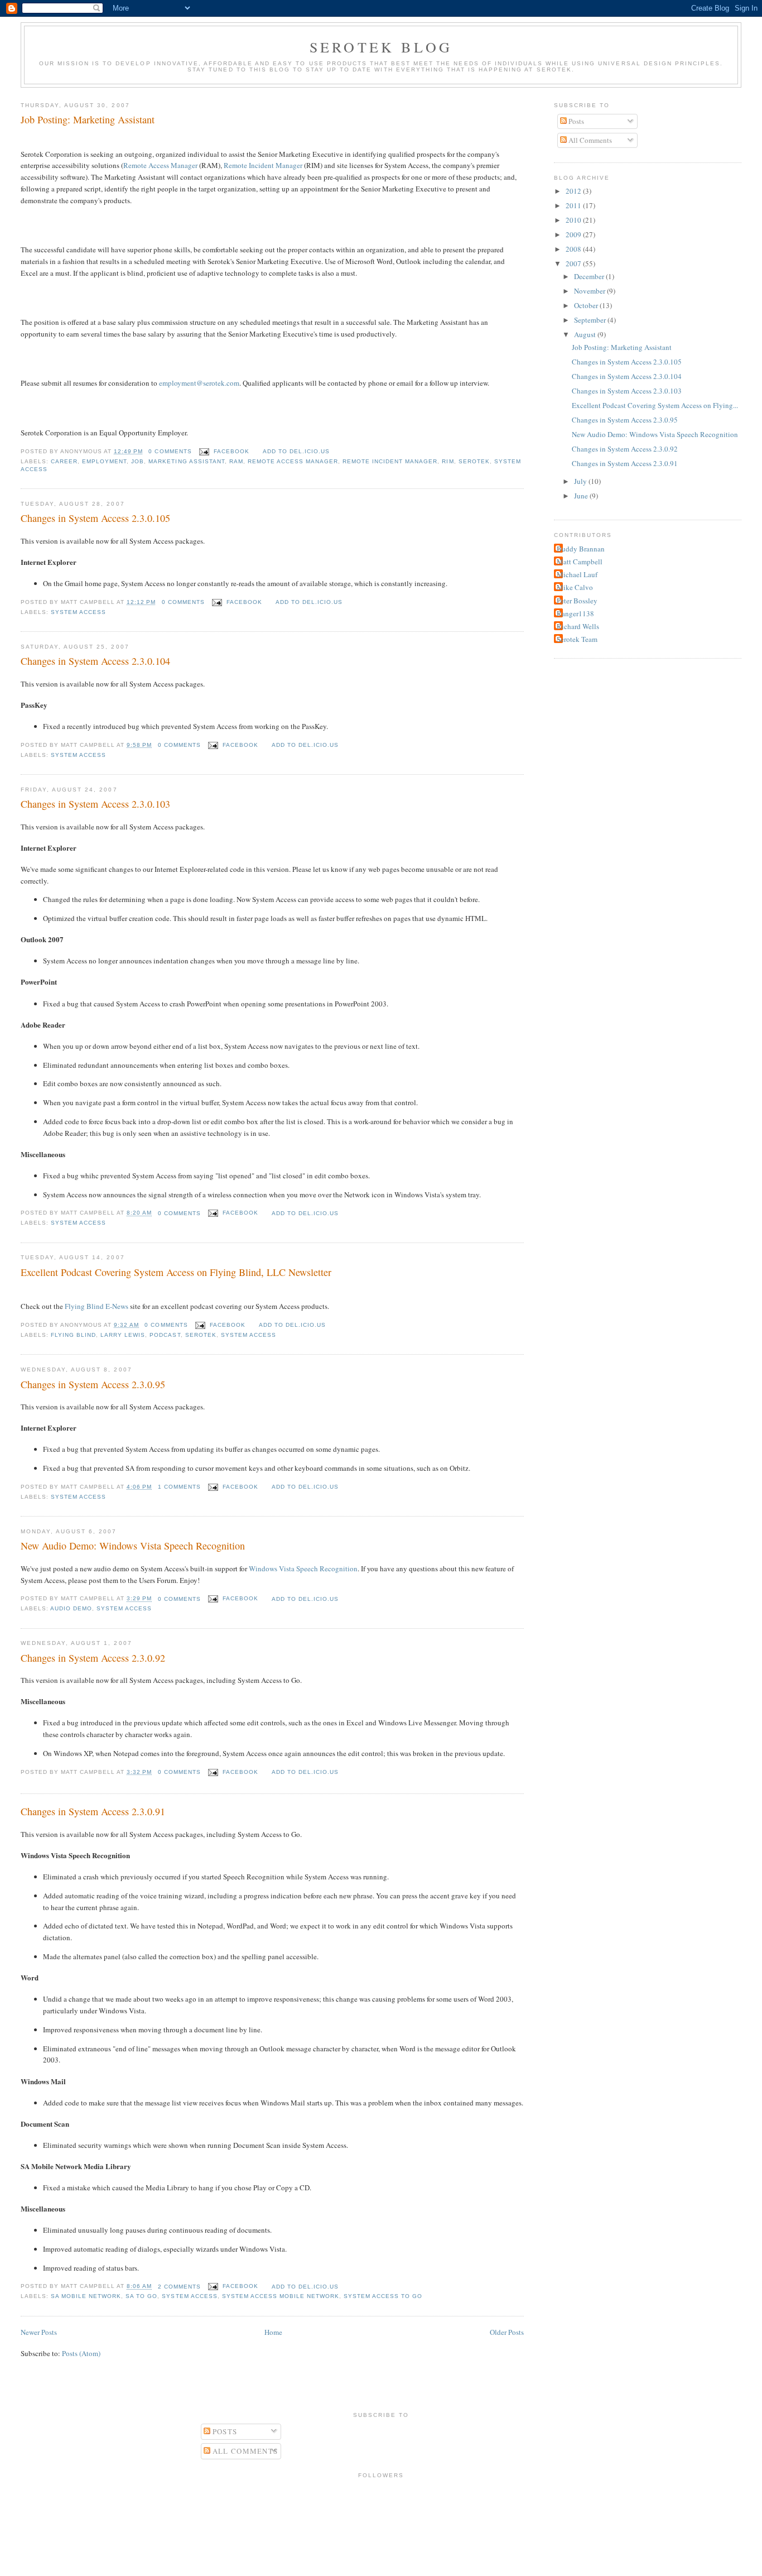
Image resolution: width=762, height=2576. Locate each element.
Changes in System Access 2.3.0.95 (93, 1384)
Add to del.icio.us (296, 451)
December (590, 276)
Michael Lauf (577, 574)
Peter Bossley (577, 601)
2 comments (179, 2287)
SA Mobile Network (86, 2296)
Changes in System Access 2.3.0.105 (95, 518)
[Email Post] (204, 451)
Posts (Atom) (81, 2353)
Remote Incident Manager (263, 165)
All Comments (589, 140)
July (581, 481)
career (64, 461)
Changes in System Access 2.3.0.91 (93, 1811)
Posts (575, 121)
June (582, 496)
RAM (236, 461)
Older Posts (507, 2332)
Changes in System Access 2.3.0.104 (95, 661)
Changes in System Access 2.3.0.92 (93, 1658)
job (138, 461)
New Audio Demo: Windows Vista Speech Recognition (133, 1546)
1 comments (179, 1487)
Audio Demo (71, 1608)
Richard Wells (578, 626)
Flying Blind (73, 1335)
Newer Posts (39, 2332)
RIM (448, 461)
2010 (574, 220)
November (590, 291)
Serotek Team (577, 639)
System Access (78, 612)
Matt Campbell (580, 562)
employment (104, 461)
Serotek (474, 461)
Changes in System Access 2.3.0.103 (95, 804)
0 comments (170, 451)
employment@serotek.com (199, 383)
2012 (574, 191)
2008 (574, 249)
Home (273, 2332)
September (591, 320)
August (586, 334)
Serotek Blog (381, 47)
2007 (574, 263)
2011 (574, 205)
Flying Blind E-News (97, 1306)
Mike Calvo (575, 587)
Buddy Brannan (581, 549)
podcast (165, 1335)
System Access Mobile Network (281, 2296)
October (587, 305)
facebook (232, 451)
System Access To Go (383, 2296)
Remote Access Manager (160, 165)
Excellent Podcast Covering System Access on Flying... (655, 405)
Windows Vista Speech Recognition (303, 1568)
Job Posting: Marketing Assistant (88, 119)
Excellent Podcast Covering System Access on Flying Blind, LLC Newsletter (176, 1272)
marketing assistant (186, 461)
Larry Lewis (123, 1335)
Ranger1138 (575, 613)
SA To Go (141, 2296)
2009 (574, 234)
